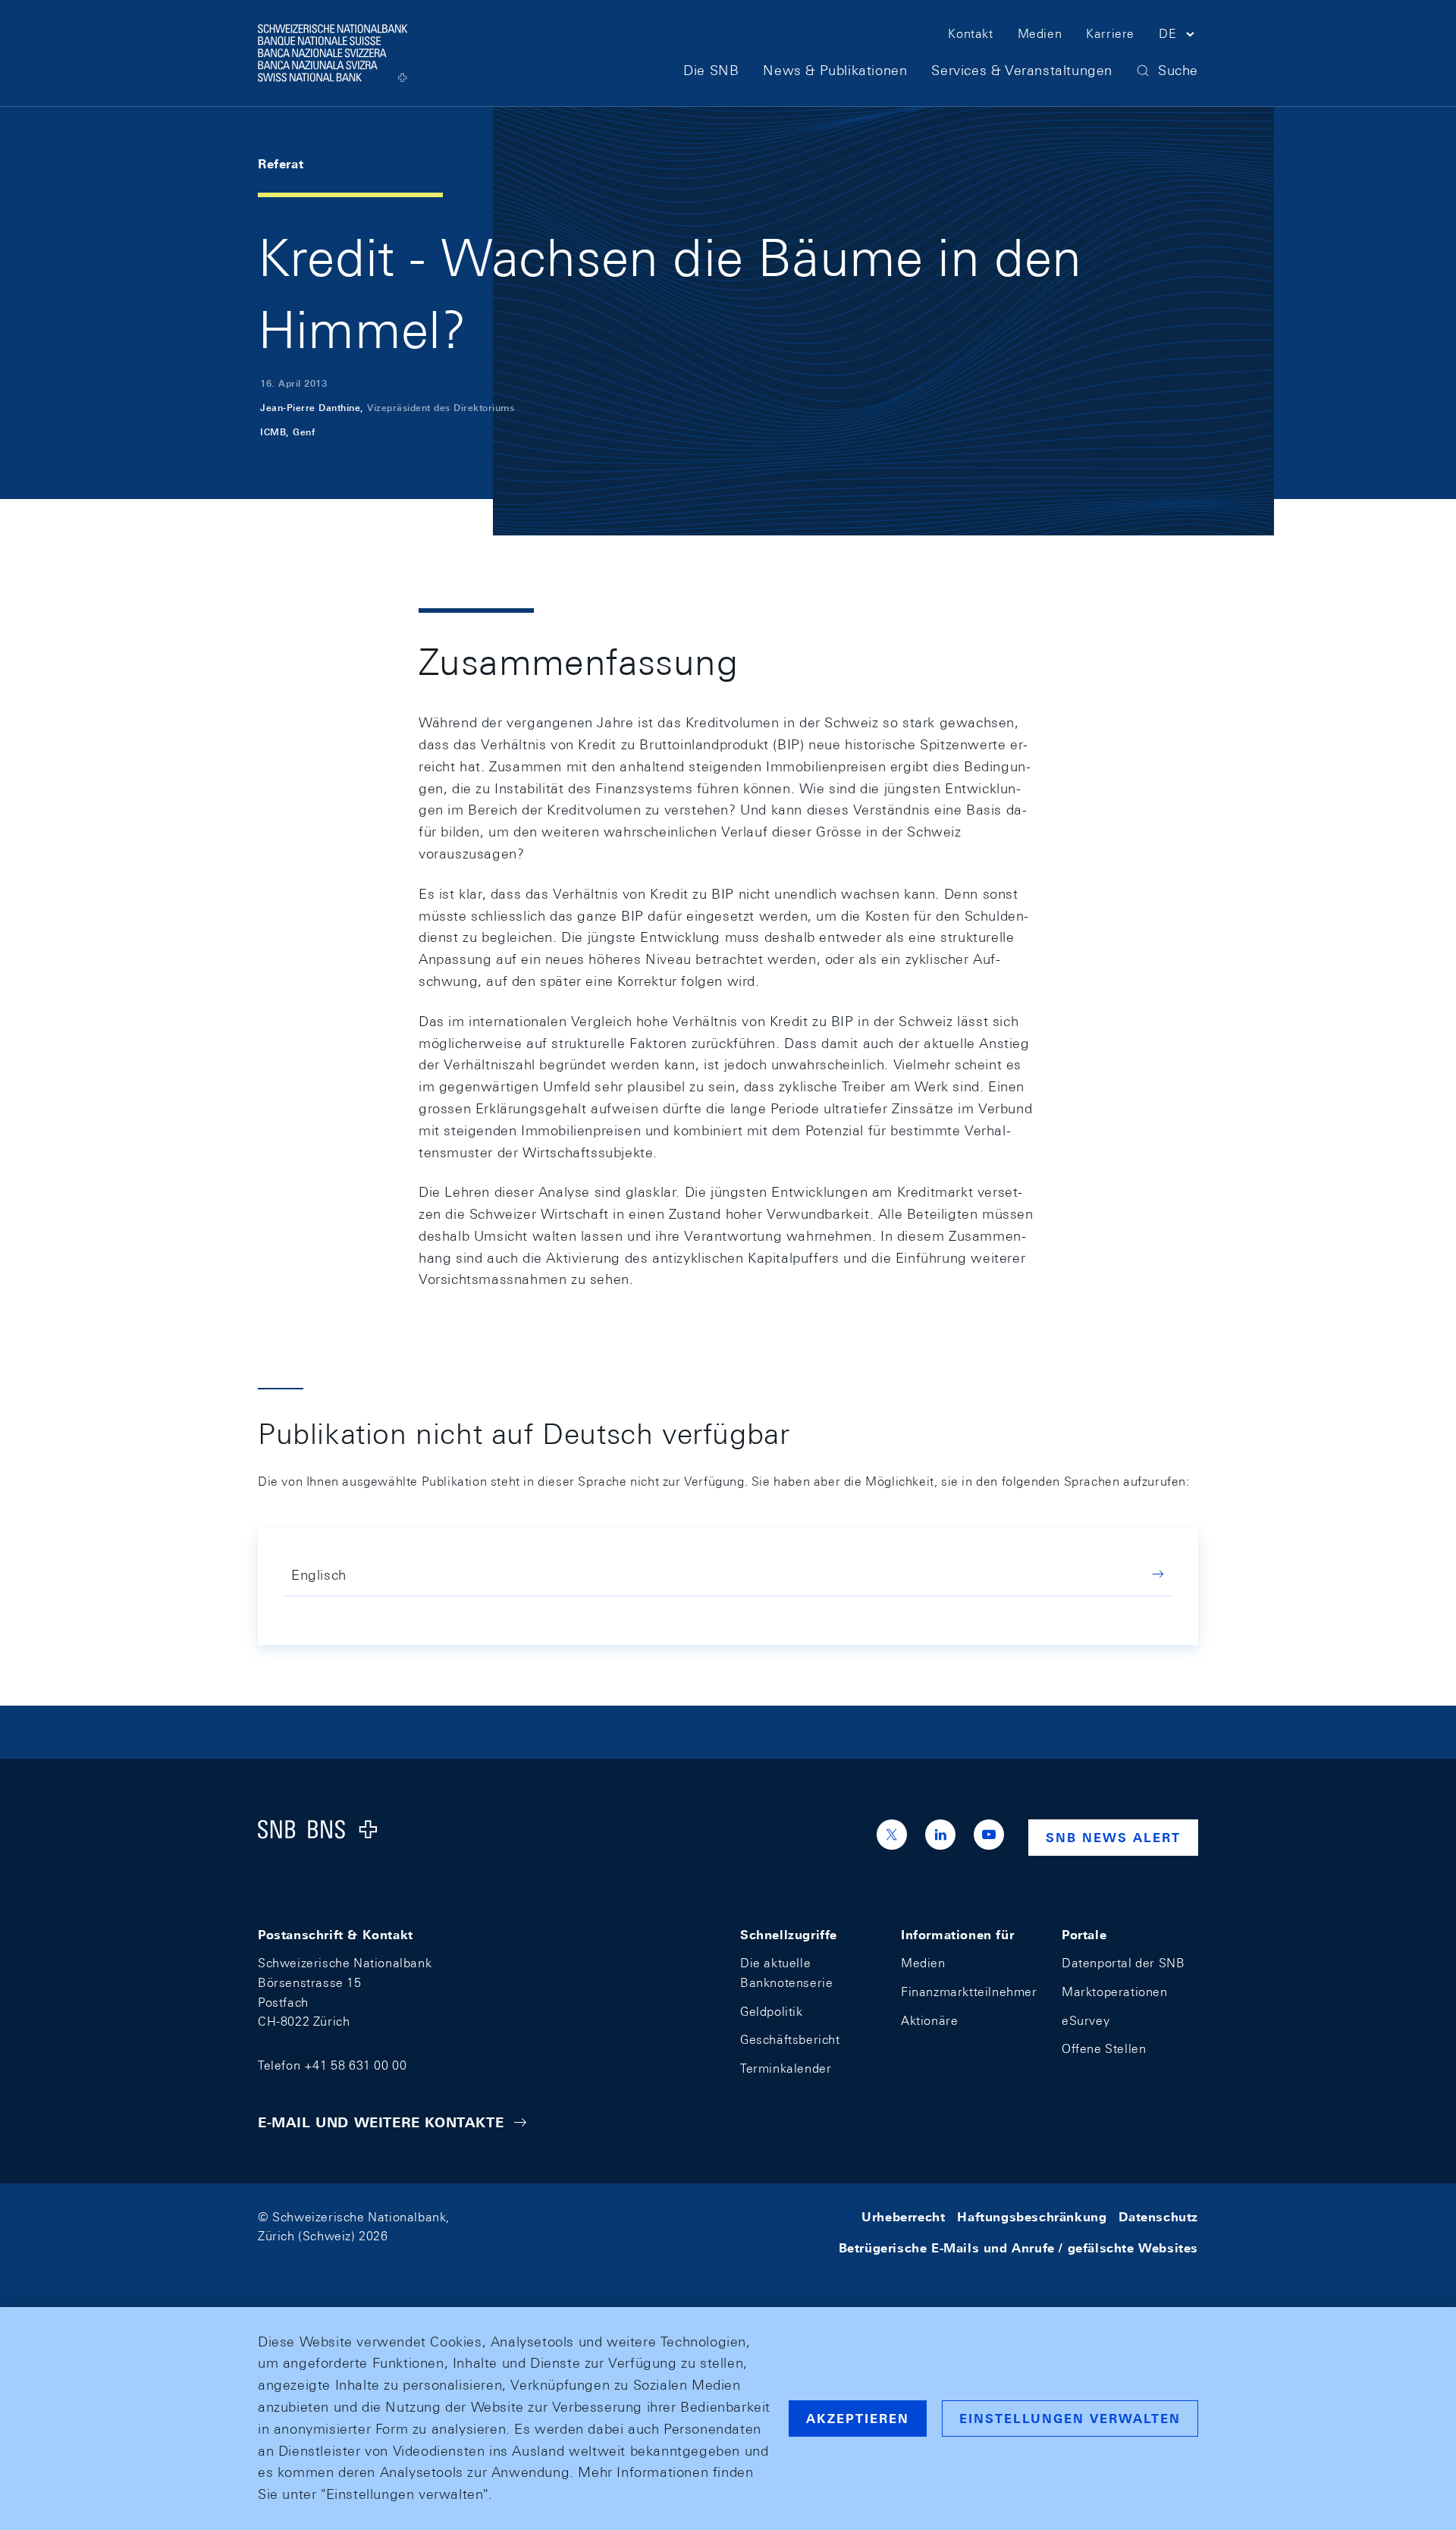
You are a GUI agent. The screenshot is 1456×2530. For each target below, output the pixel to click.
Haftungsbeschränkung (1032, 2217)
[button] (1178, 36)
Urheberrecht (903, 2217)
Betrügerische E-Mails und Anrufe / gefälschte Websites (1018, 2248)
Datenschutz (1158, 2217)
